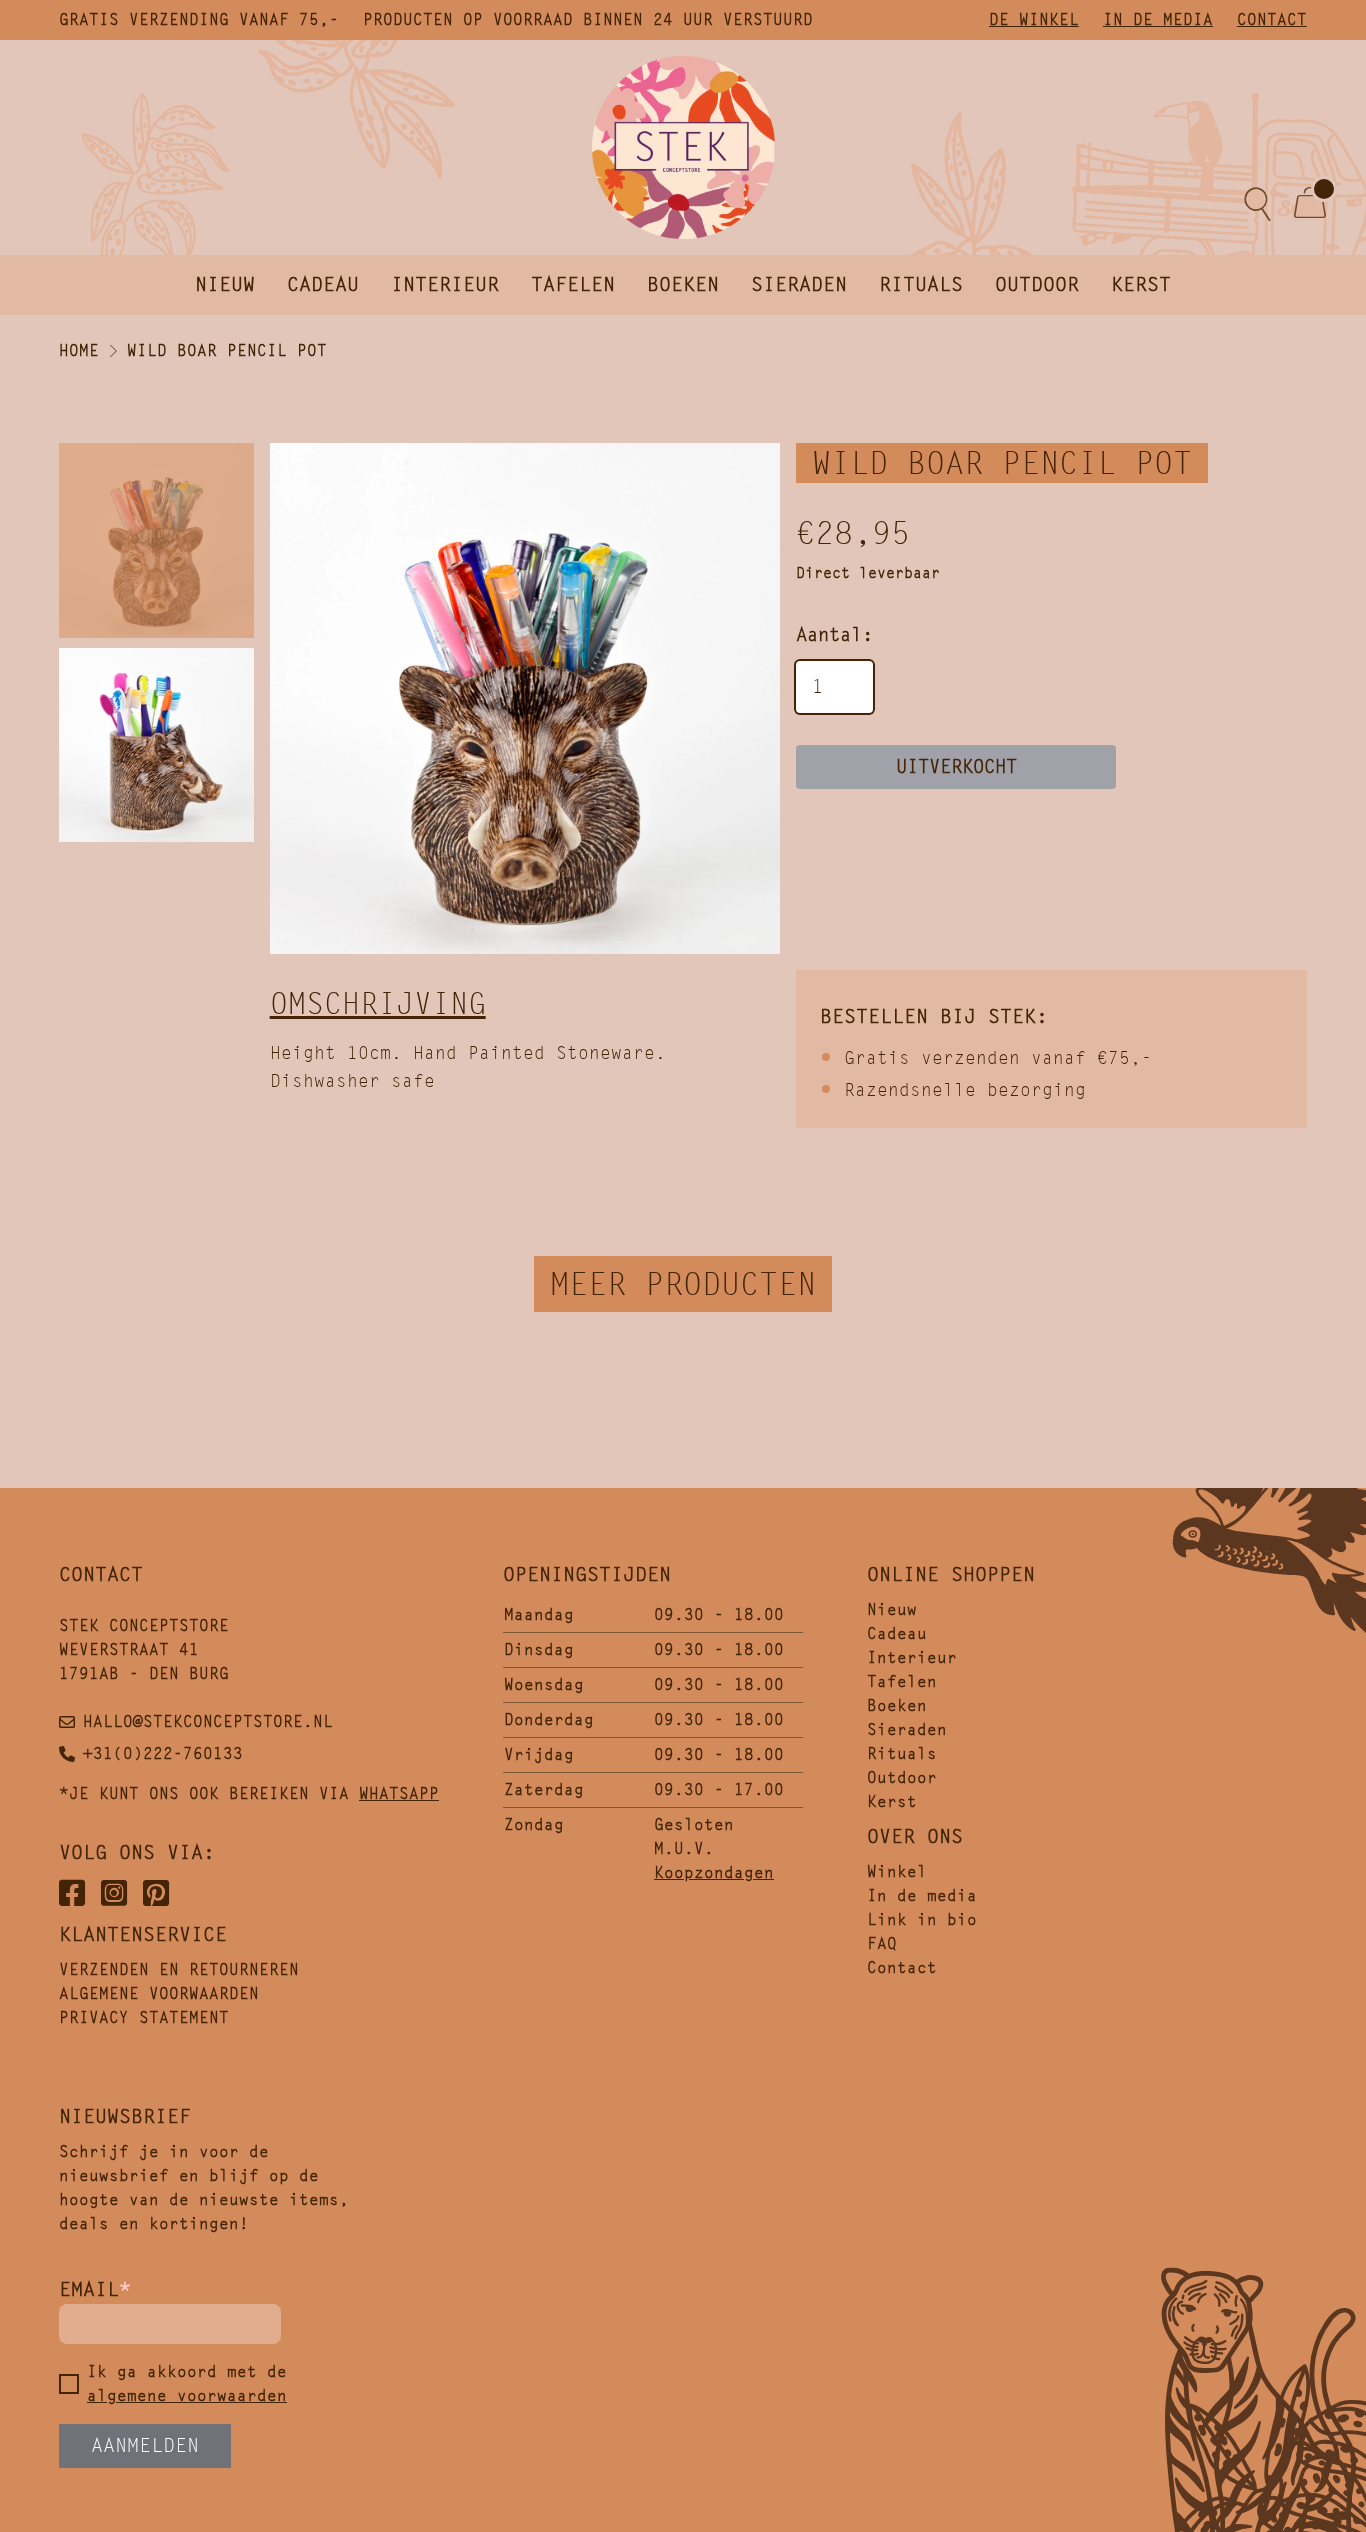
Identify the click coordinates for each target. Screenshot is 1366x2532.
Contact (1272, 19)
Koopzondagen (714, 1872)
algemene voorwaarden (187, 2395)
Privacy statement (144, 2017)
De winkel (1034, 19)
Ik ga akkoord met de (187, 2383)
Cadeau (323, 284)
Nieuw (225, 284)
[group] (525, 698)
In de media (1158, 19)
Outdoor (1037, 284)
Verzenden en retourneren (179, 1969)
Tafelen (573, 284)
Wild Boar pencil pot (227, 350)
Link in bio (922, 1919)
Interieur (445, 284)
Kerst (1141, 284)
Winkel (897, 1871)
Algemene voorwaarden (159, 1993)
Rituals (921, 284)
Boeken (683, 284)
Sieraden (799, 284)
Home (79, 350)
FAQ (882, 1943)
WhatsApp (399, 1793)
